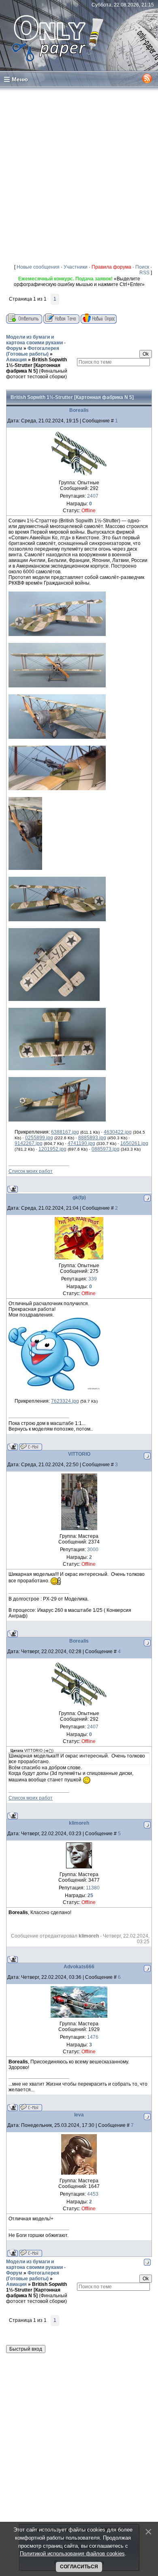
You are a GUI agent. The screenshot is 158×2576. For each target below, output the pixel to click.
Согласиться (79, 2567)
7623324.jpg (65, 1401)
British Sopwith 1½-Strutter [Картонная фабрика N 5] (36, 365)
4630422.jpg (118, 1132)
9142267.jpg (29, 1143)
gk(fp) (79, 1198)
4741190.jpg (81, 1143)
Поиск (142, 267)
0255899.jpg (39, 1138)
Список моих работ (31, 1171)
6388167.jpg (65, 1132)
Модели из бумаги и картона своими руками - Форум (36, 343)
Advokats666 (79, 1967)
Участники (76, 267)
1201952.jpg (52, 1149)
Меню (20, 79)
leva (79, 2115)
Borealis (79, 410)
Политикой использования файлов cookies (72, 2554)
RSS (144, 273)
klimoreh (79, 1823)
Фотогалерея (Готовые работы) (33, 351)
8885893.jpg (92, 1138)
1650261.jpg (134, 1143)
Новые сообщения (38, 267)
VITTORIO (79, 1454)
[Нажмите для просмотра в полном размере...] (57, 634)
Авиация (16, 360)
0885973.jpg (106, 1149)
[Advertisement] (79, 175)
